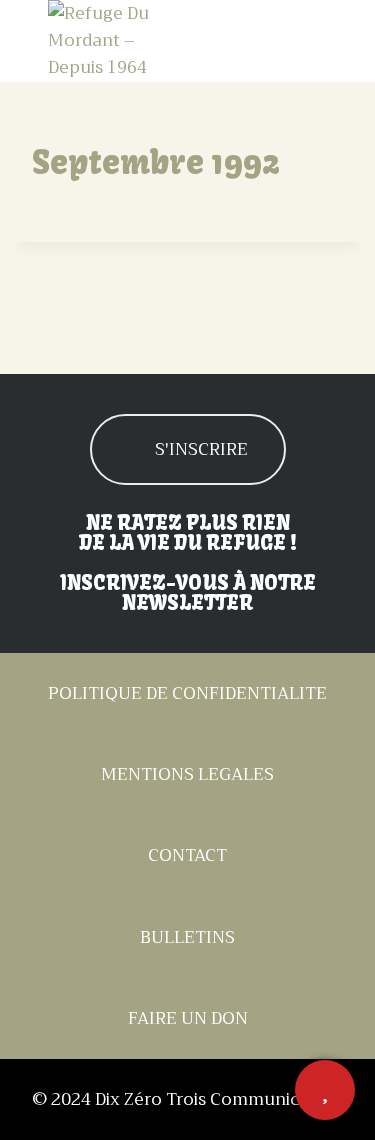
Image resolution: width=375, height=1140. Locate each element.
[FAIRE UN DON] (325, 1090)
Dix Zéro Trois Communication (219, 1099)
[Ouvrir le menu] (308, 40)
